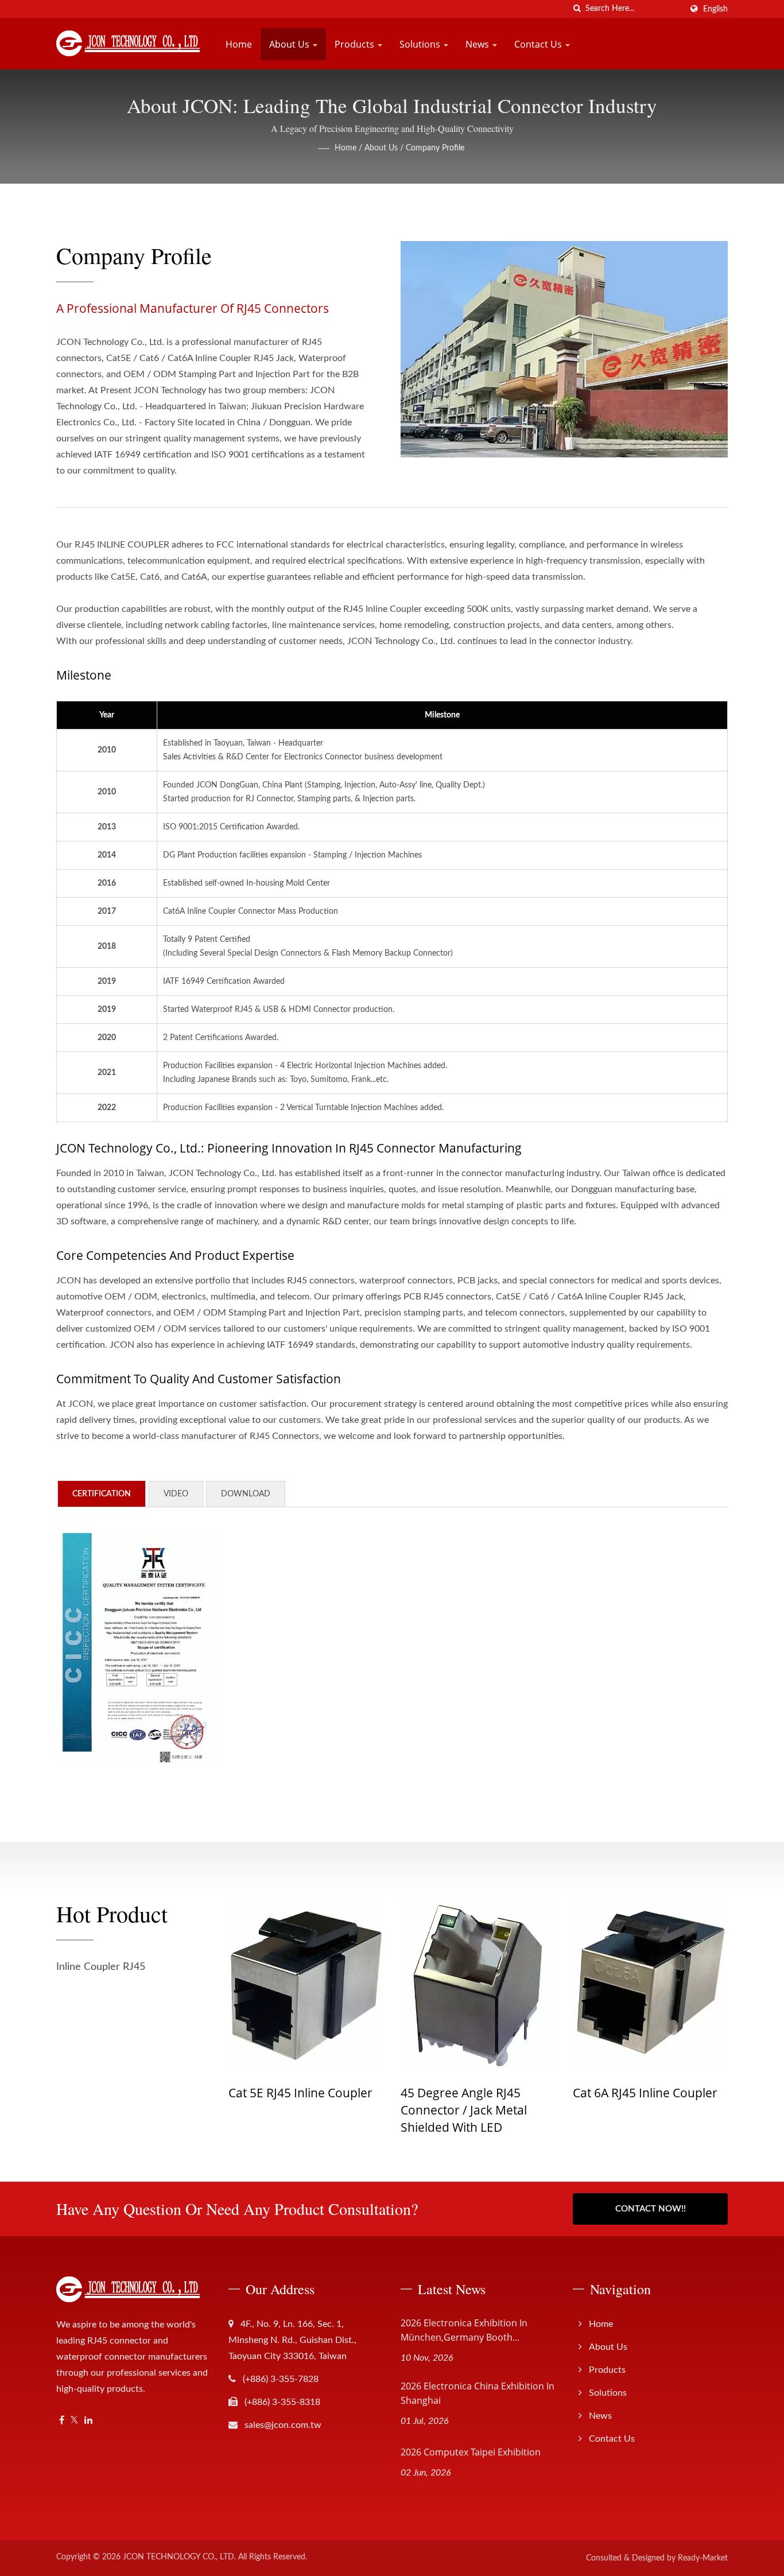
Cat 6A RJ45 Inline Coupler (502, 2093)
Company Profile (435, 148)
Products (356, 44)
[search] (577, 9)
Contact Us (539, 44)
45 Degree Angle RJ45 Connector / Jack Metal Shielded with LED (320, 2110)
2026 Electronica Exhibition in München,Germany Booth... (464, 2330)
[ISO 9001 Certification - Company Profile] (140, 1648)
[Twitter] (74, 2421)
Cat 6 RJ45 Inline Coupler (670, 2093)
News (478, 44)
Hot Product (112, 1914)
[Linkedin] (88, 2421)
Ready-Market (703, 2558)
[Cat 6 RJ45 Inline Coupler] (679, 1985)
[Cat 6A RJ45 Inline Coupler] (507, 1985)
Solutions (421, 44)
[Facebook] (62, 2421)
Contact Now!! (651, 2209)
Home (239, 44)
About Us (290, 44)
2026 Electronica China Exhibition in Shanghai (478, 2393)
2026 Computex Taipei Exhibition (471, 2452)
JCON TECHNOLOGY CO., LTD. (179, 2557)
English (715, 9)
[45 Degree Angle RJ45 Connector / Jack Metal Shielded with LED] (335, 1985)
